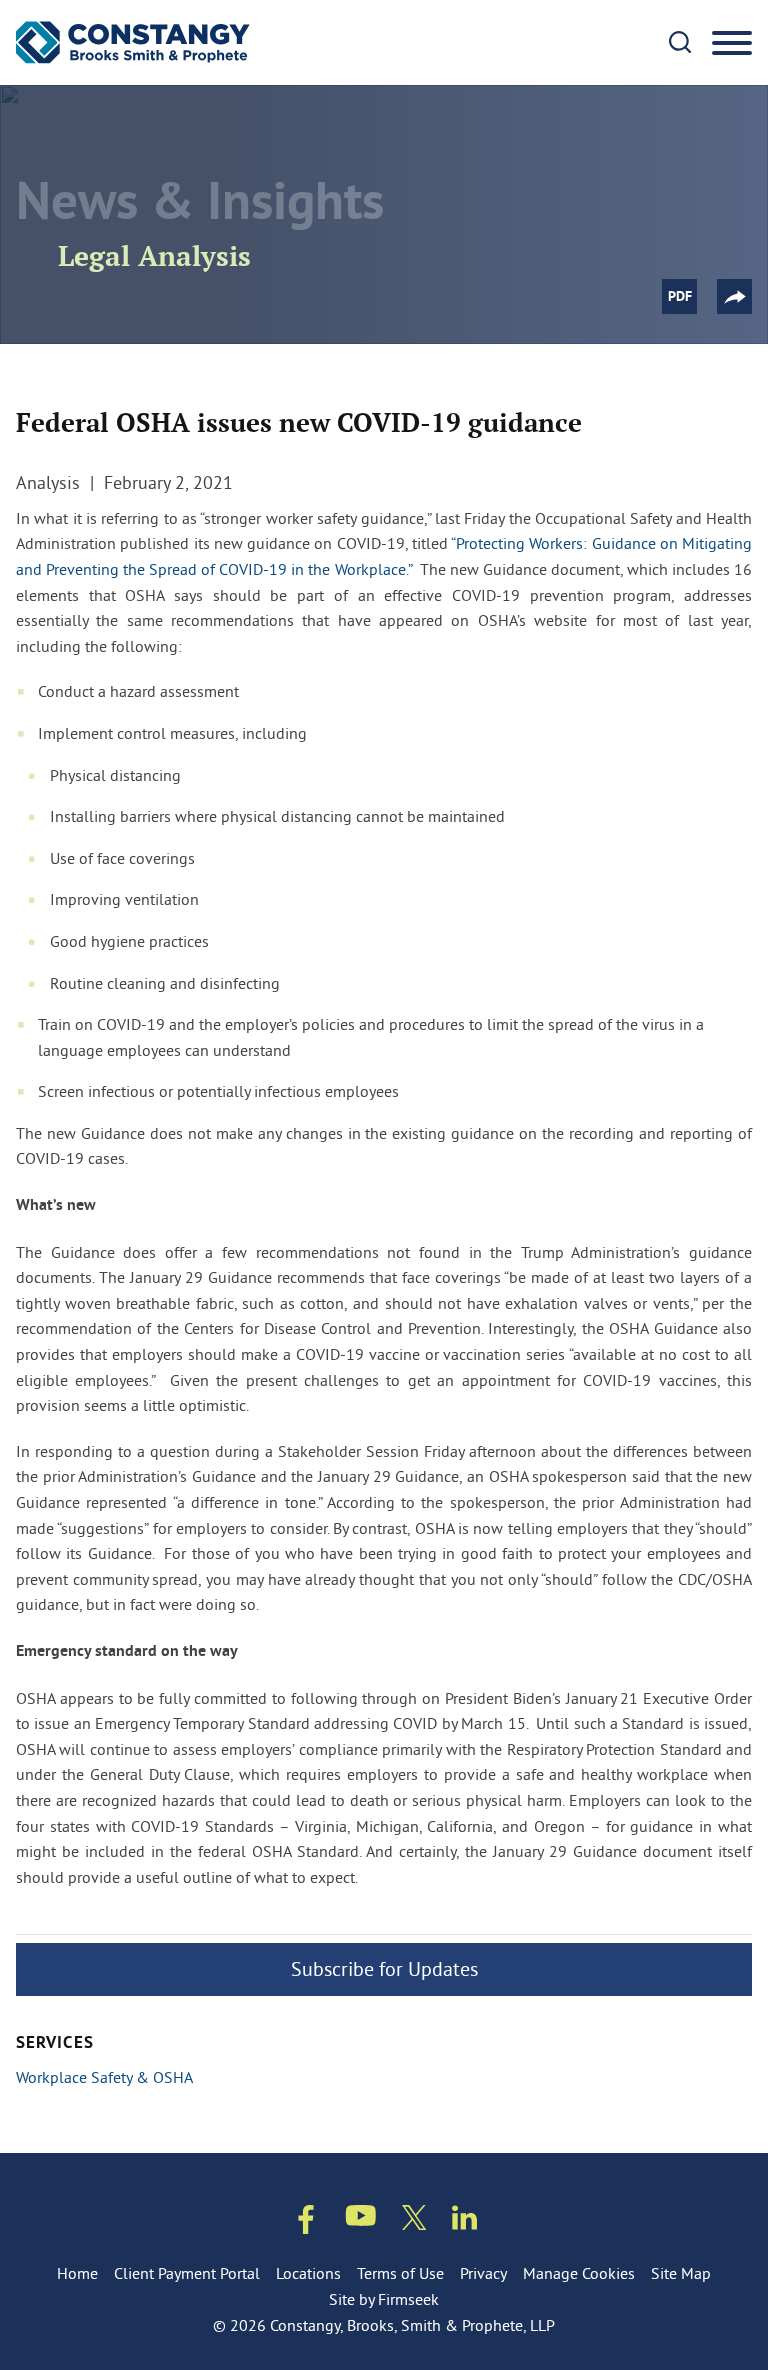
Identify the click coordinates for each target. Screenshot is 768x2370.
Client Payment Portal (187, 2273)
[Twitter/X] (414, 2221)
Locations (308, 2273)
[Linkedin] (464, 2221)
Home (77, 2273)
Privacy (483, 2273)
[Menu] (732, 44)
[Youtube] (361, 2219)
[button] (734, 296)
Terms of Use (400, 2273)
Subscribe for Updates (384, 1968)
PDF (680, 297)
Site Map (681, 2273)
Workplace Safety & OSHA (104, 2077)
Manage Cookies (579, 2273)
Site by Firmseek (384, 2299)
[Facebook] (306, 2223)
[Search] (680, 42)
